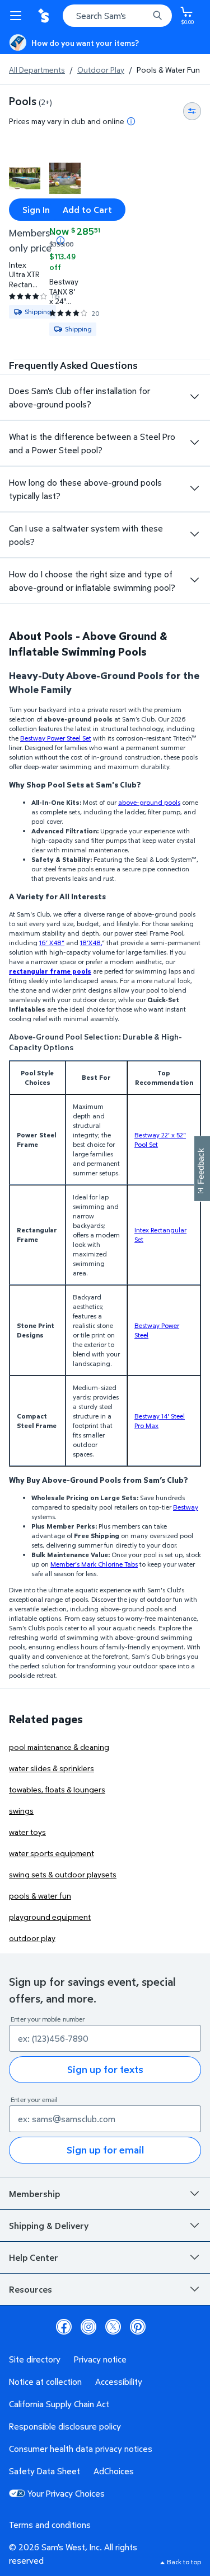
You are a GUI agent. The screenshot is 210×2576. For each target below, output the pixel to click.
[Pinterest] (138, 2327)
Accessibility (119, 2382)
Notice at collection (45, 2382)
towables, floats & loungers (57, 1789)
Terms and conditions (50, 2525)
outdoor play (32, 1938)
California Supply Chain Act (59, 2404)
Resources (31, 2289)
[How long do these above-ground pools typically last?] (194, 488)
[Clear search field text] (143, 16)
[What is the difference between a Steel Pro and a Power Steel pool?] (194, 443)
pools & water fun (40, 1896)
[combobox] (117, 16)
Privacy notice (100, 2359)
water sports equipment (52, 1853)
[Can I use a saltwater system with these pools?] (194, 534)
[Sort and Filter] (192, 111)
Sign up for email (105, 2150)
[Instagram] (88, 2327)
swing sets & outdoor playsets (63, 1874)
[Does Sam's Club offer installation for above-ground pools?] (194, 397)
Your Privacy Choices (66, 2493)
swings (21, 1811)
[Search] (157, 16)
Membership (34, 2194)
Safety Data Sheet (45, 2471)
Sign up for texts (105, 2069)
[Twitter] (113, 2327)
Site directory (35, 2359)
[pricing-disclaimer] (131, 121)
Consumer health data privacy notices (81, 2449)
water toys (27, 1832)
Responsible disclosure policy (65, 2426)
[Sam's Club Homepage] (45, 16)
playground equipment (50, 1917)
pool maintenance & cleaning (59, 1747)
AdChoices (114, 2471)
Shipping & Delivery (49, 2226)
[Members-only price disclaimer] (60, 240)
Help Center (34, 2257)
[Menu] (18, 16)
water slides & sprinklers (52, 1768)
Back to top (184, 2562)
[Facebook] (64, 2327)
